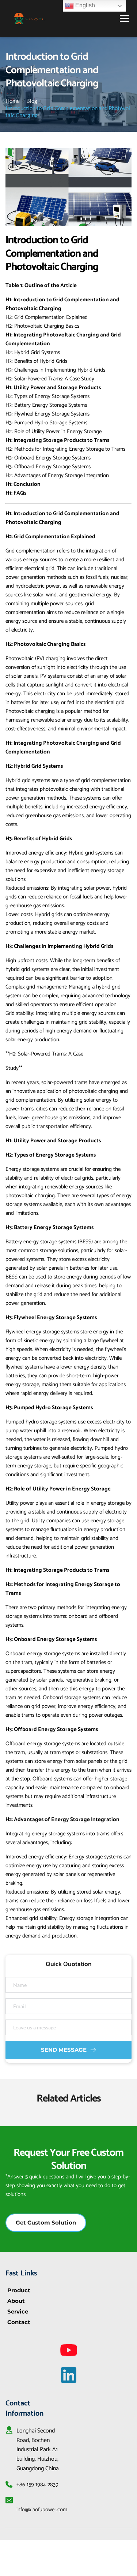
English (84, 5)
